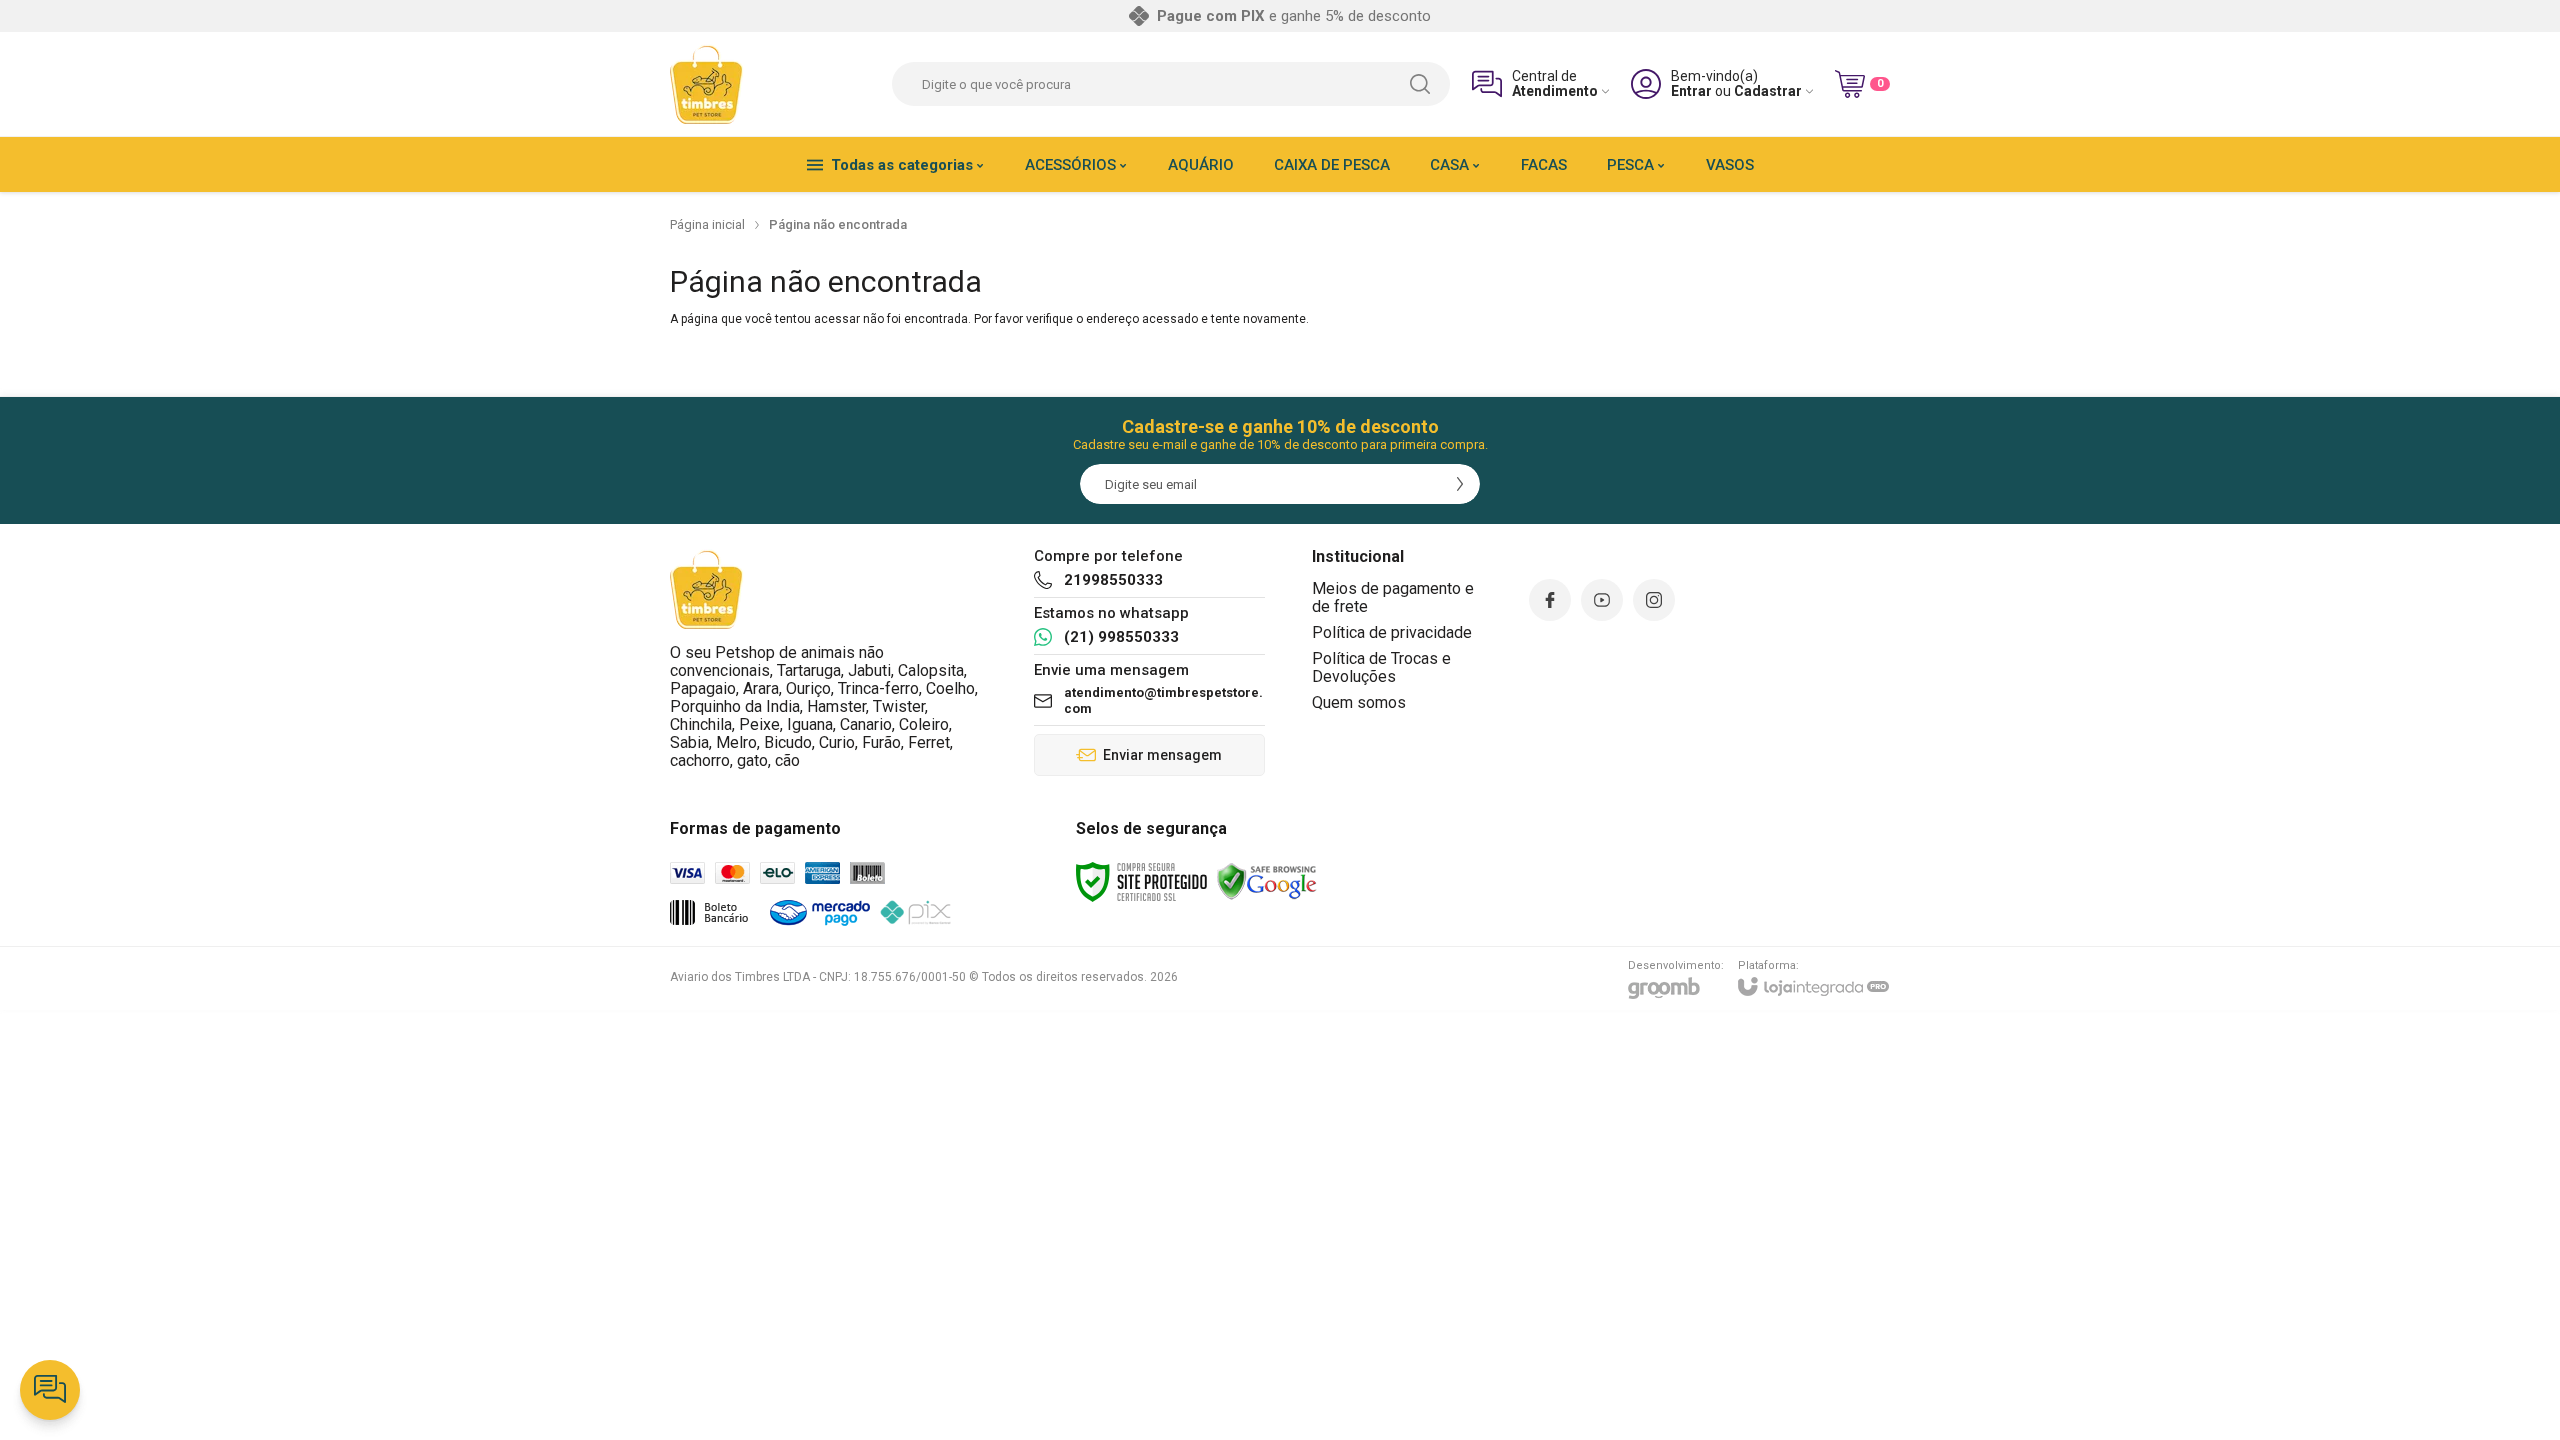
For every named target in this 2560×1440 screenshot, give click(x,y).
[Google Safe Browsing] (1267, 881)
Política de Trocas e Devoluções (1381, 667)
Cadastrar (1768, 91)
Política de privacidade (1392, 632)
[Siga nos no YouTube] (1602, 600)
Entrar (1691, 91)
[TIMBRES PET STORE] (707, 84)
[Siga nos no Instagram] (1654, 600)
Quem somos (1359, 702)
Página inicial (707, 224)
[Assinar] (1460, 484)
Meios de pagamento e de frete (1393, 597)
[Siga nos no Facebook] (1550, 600)
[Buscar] (1420, 84)
